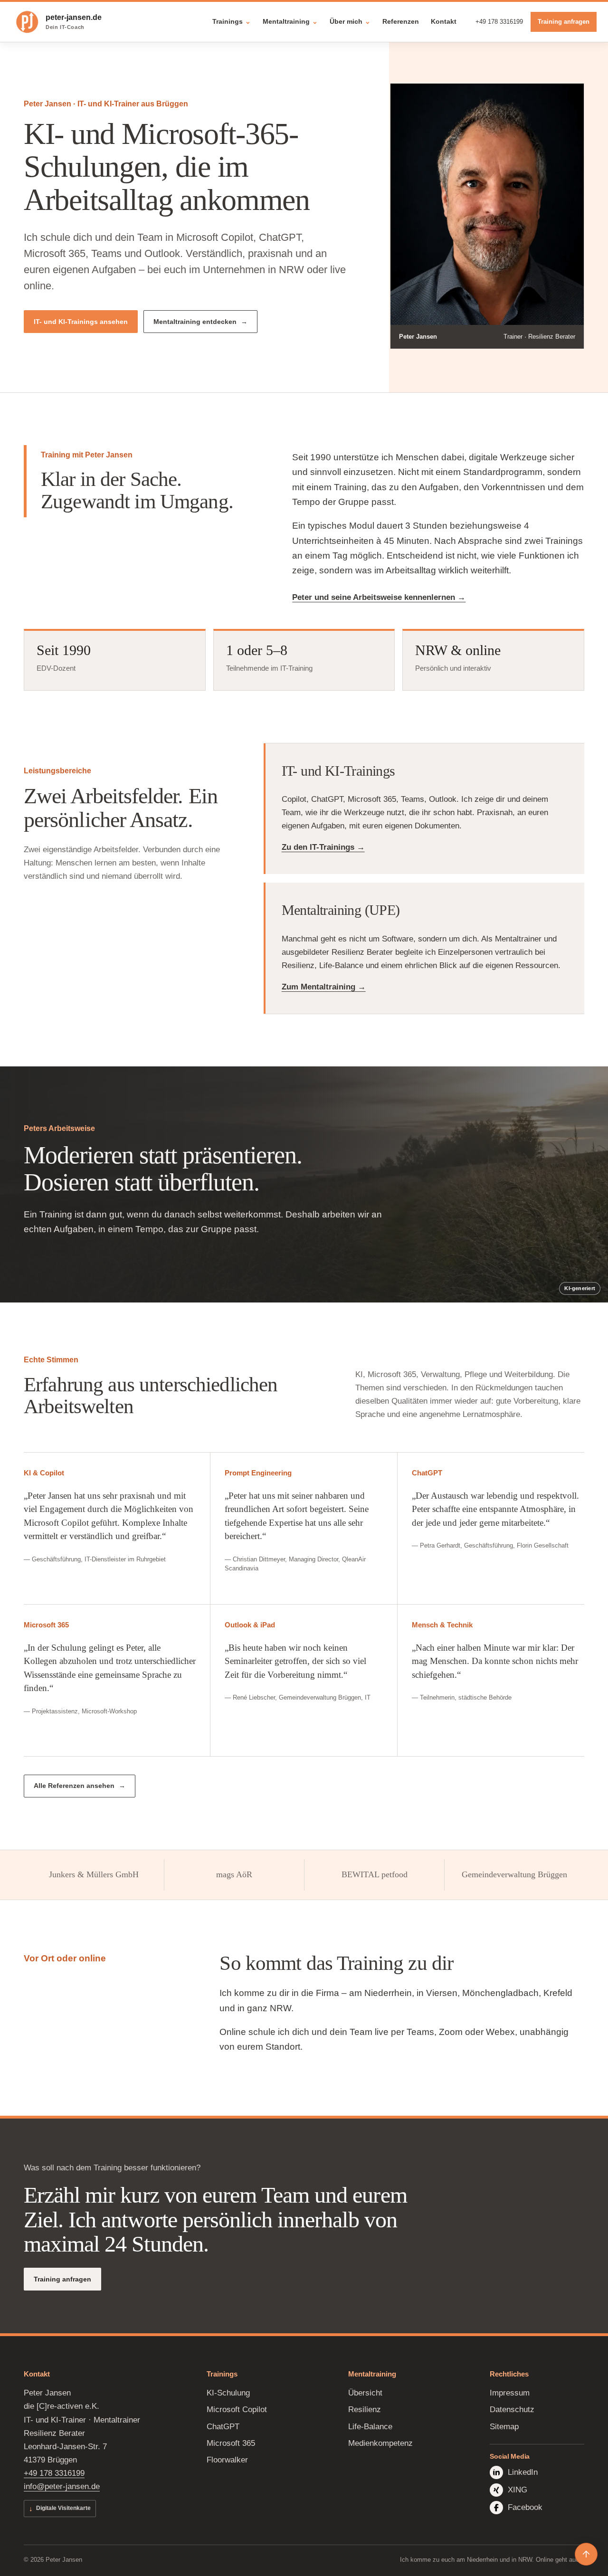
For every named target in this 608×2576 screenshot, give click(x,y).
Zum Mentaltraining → (324, 987)
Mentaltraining (290, 21)
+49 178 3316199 (499, 22)
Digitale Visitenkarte (60, 2508)
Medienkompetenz (380, 2443)
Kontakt (444, 21)
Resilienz (365, 2410)
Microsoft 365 (231, 2443)
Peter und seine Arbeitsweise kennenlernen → (379, 597)
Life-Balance (370, 2427)
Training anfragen (564, 22)
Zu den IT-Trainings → (323, 847)
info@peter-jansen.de (62, 2486)
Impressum (510, 2393)
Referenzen (401, 21)
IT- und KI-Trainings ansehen (81, 322)
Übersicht (365, 2393)
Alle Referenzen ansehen (74, 1786)
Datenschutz (512, 2410)
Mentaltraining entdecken (195, 322)
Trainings (232, 21)
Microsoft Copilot (237, 2410)
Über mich (350, 21)
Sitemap (504, 2427)
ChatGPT (223, 2427)
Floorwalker (227, 2460)
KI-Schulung (228, 2393)
